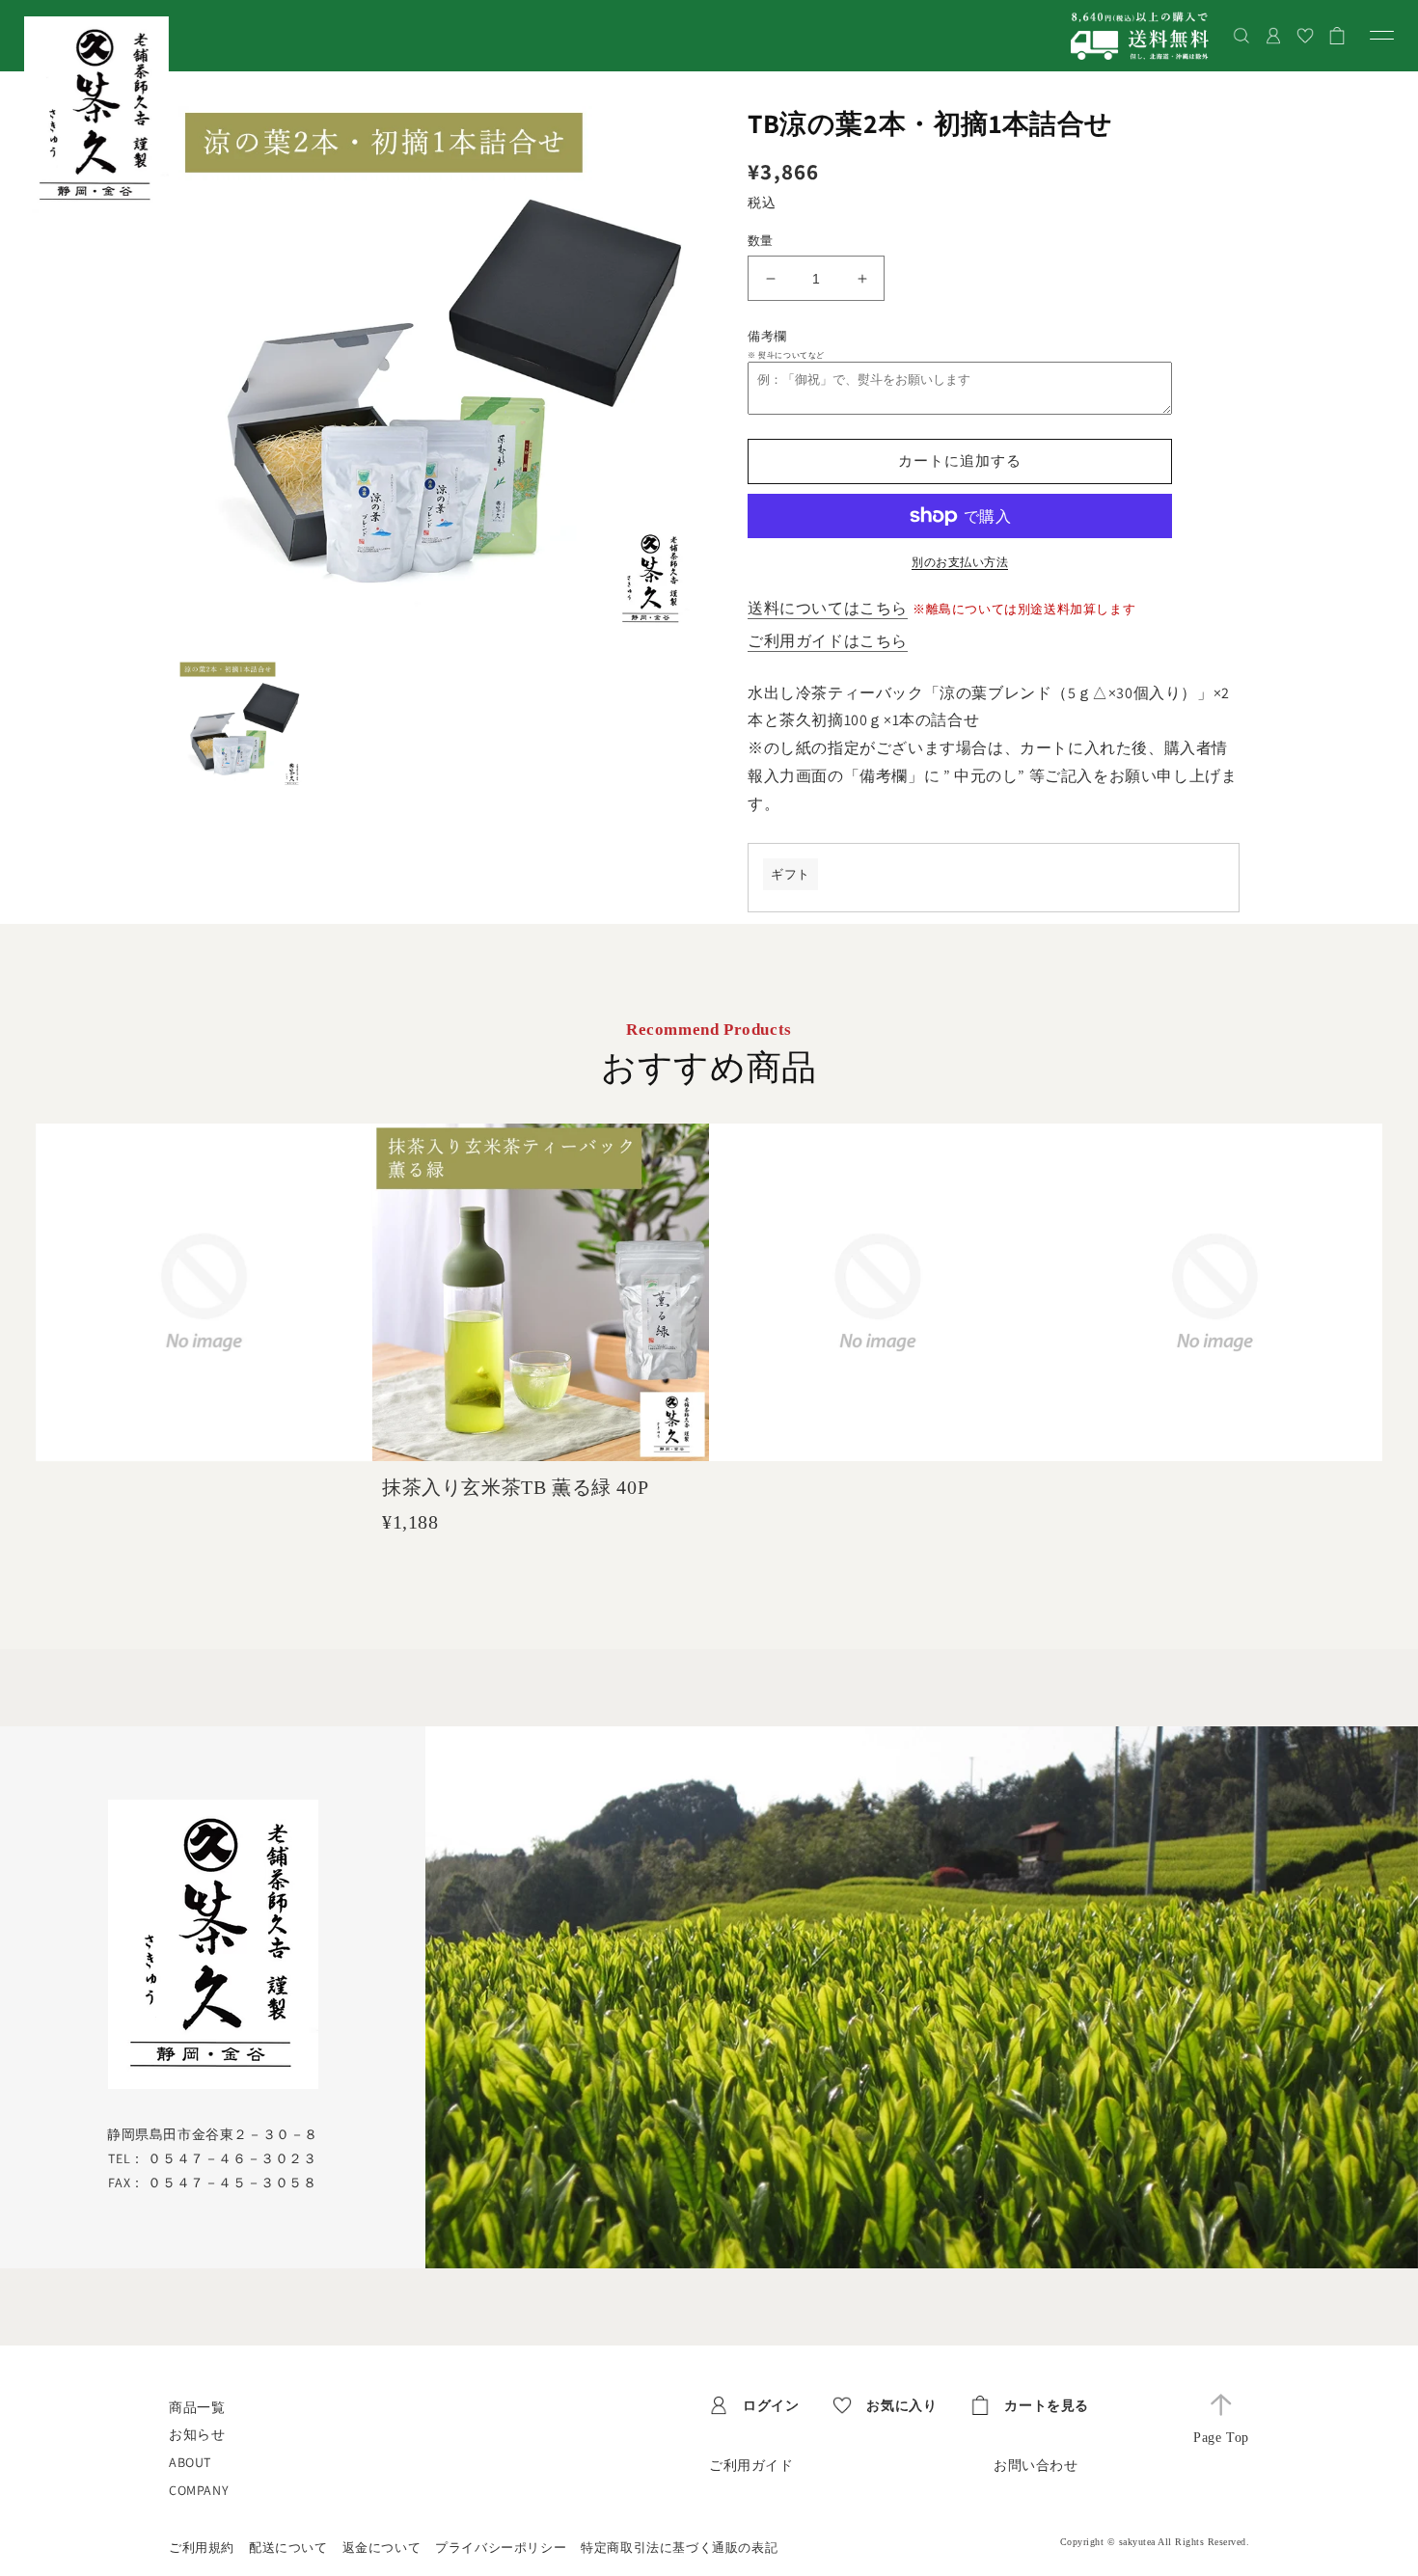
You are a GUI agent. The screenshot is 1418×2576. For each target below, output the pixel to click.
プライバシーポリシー (501, 2548)
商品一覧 (197, 2407)
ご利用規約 (202, 2548)
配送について (288, 2548)
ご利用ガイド (751, 2465)
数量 (761, 241)
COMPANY (199, 2490)
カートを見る (1047, 2405)
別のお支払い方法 (960, 562)
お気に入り (901, 2405)
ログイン (771, 2405)
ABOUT (190, 2462)
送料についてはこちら (828, 608)
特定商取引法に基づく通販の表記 (679, 2548)
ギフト (791, 874)
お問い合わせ (1036, 2465)
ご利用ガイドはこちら (828, 641)
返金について (382, 2548)
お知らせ (197, 2434)
